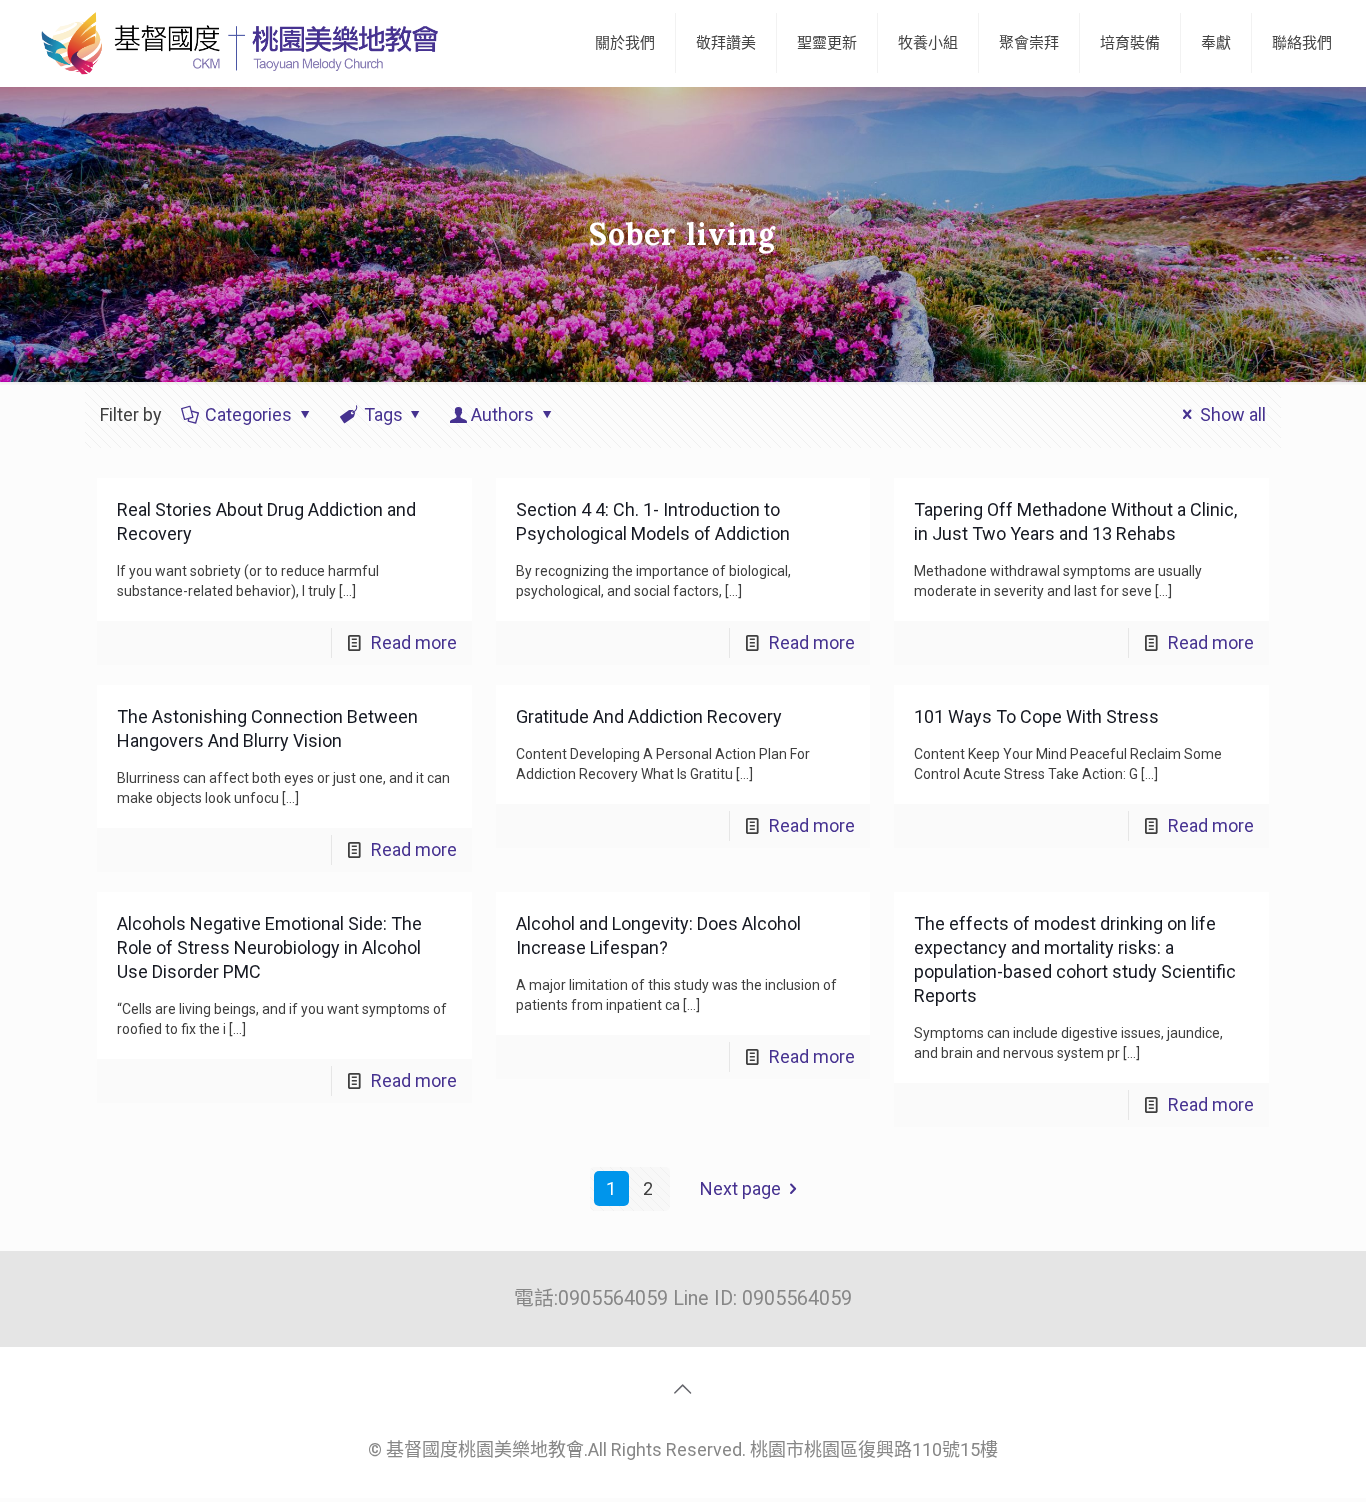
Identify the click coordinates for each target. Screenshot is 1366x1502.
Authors (502, 414)
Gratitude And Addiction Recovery (649, 716)
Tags (383, 414)
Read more (414, 642)
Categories (248, 414)
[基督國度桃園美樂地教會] (236, 43)
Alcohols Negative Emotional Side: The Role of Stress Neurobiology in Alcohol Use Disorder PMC (269, 947)
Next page (740, 1188)
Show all (1233, 414)
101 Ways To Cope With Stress (1036, 716)
